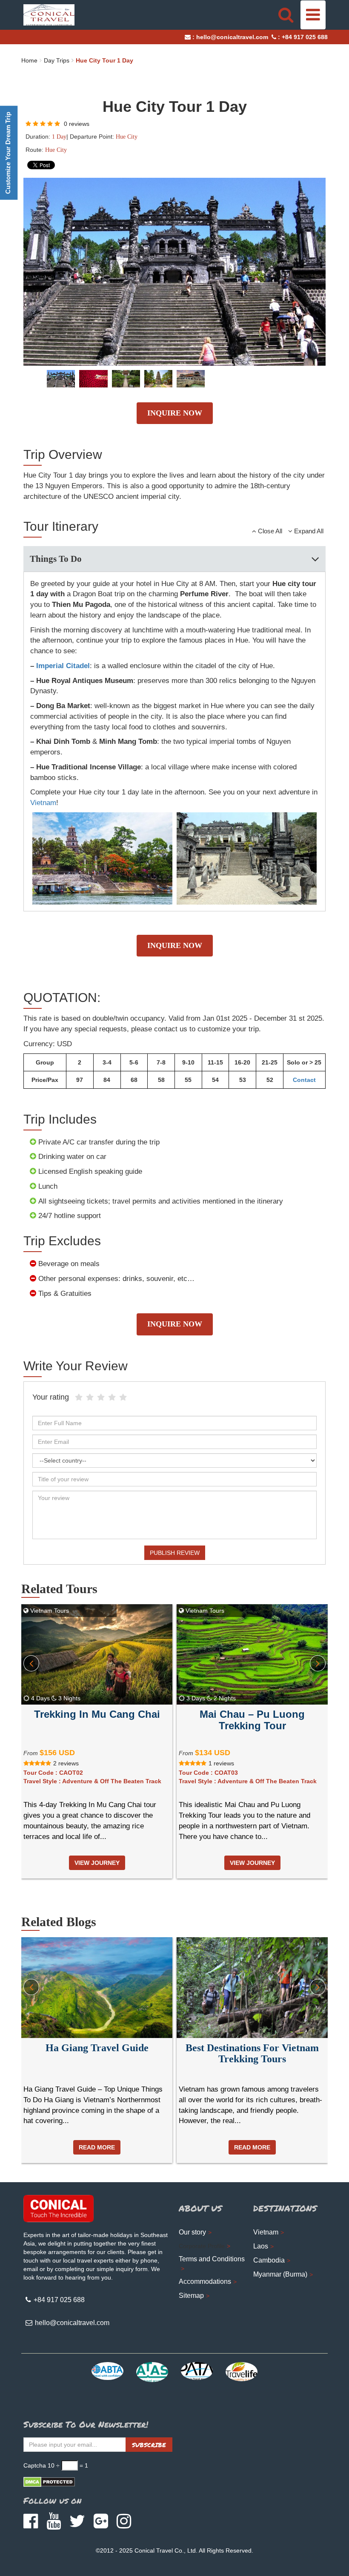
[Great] (112, 1398)
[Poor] (90, 1398)
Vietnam (43, 803)
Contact (304, 1080)
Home (29, 60)
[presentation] (31, 1663)
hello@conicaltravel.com (232, 37)
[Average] (101, 1398)
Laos (261, 2246)
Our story (192, 2232)
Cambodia (269, 2260)
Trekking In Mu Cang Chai (97, 1714)
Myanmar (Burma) (280, 2274)
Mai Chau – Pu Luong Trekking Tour (252, 1720)
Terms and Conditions (212, 2259)
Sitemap (191, 2296)
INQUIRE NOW (175, 413)
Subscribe (149, 2445)
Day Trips (57, 60)
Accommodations (205, 2281)
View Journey (97, 1863)
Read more (97, 2147)
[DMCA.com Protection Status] (49, 2482)
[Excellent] (123, 1398)
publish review (175, 1553)
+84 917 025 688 (305, 37)
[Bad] (79, 1398)
